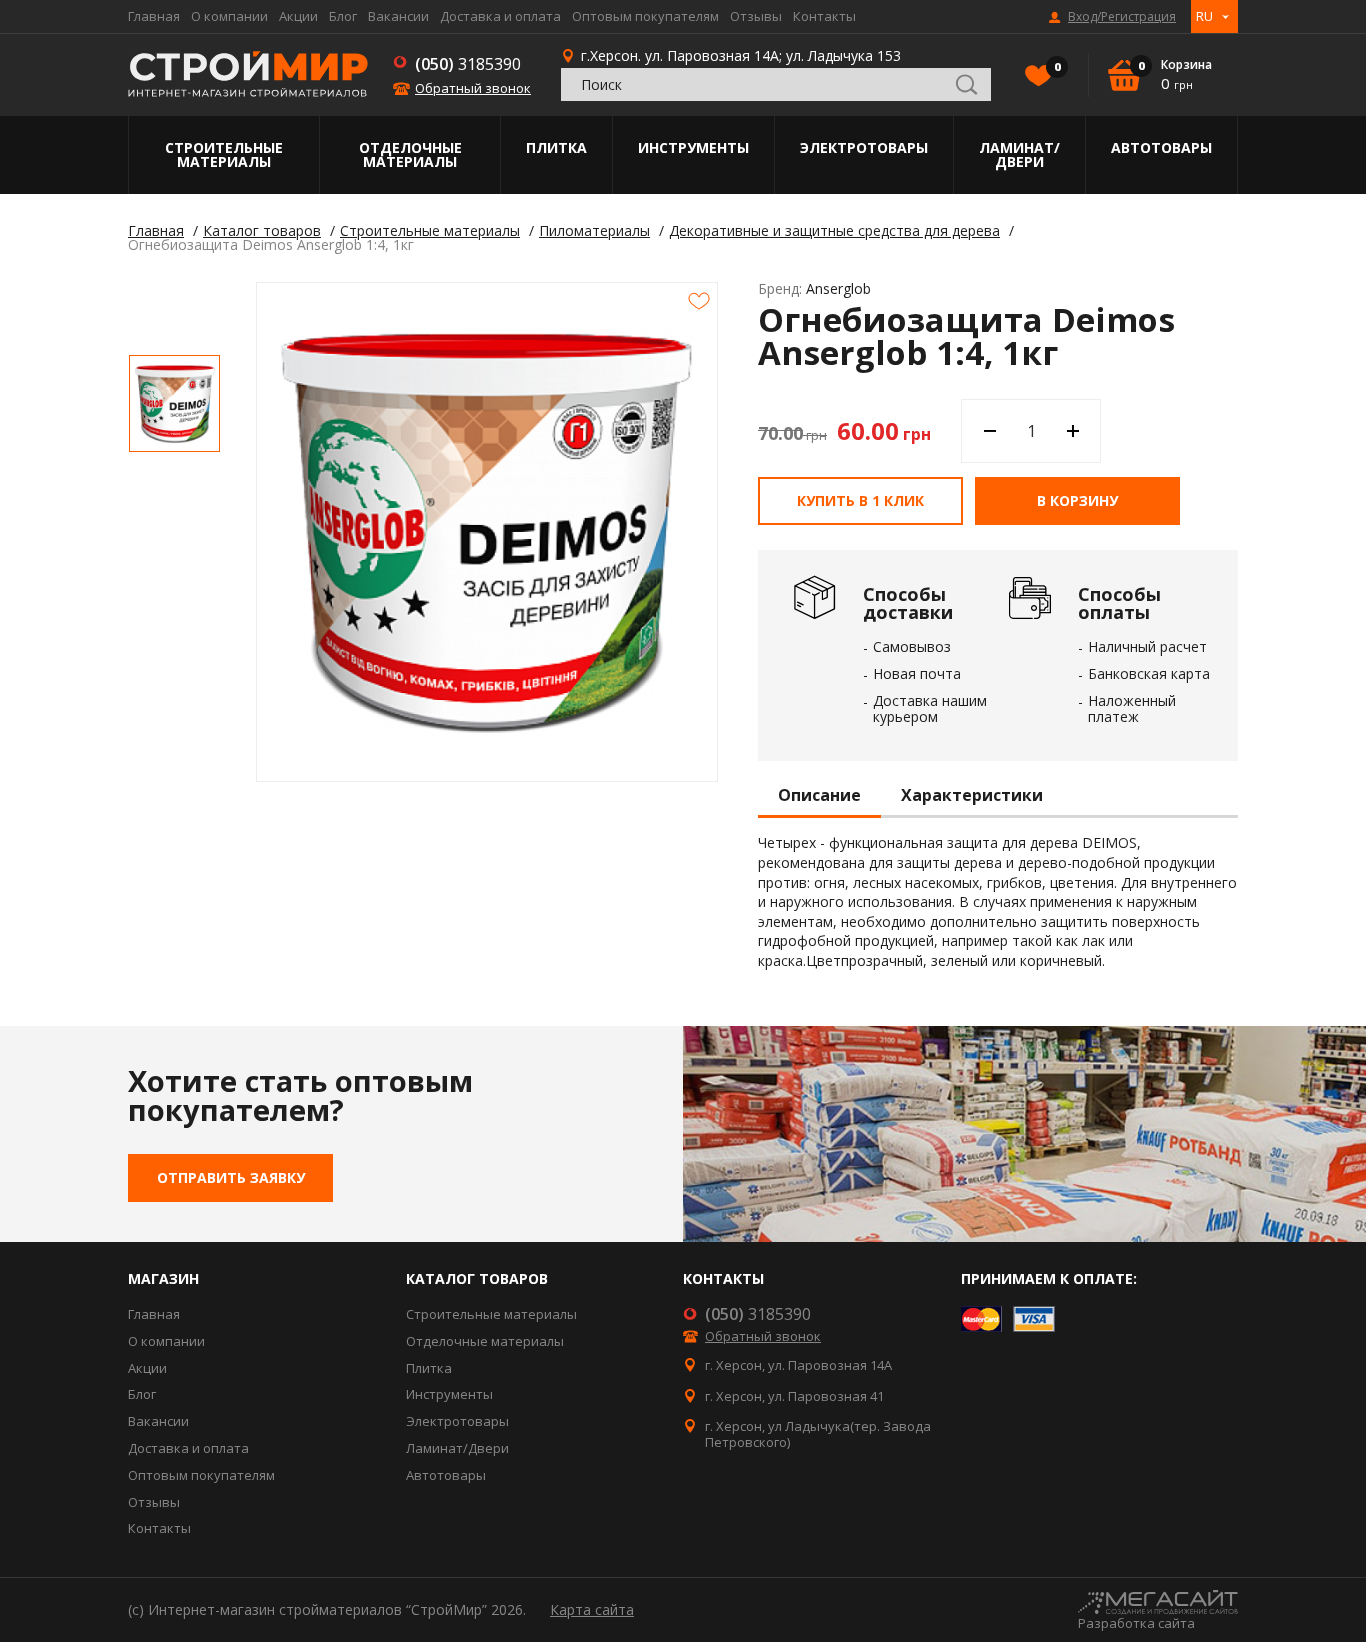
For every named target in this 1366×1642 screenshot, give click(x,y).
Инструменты (693, 147)
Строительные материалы (224, 154)
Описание (819, 796)
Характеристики (972, 796)
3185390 (468, 64)
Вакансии (398, 16)
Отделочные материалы (410, 154)
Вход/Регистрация (1122, 17)
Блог (343, 16)
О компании (229, 16)
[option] (174, 403)
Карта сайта (592, 1609)
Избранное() (1056, 67)
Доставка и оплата (500, 16)
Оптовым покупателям (645, 16)
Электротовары (864, 147)
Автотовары (1161, 147)
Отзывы (756, 16)
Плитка (556, 147)
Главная (154, 16)
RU (1204, 16)
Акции (298, 16)
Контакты (824, 16)
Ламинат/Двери (1019, 154)
